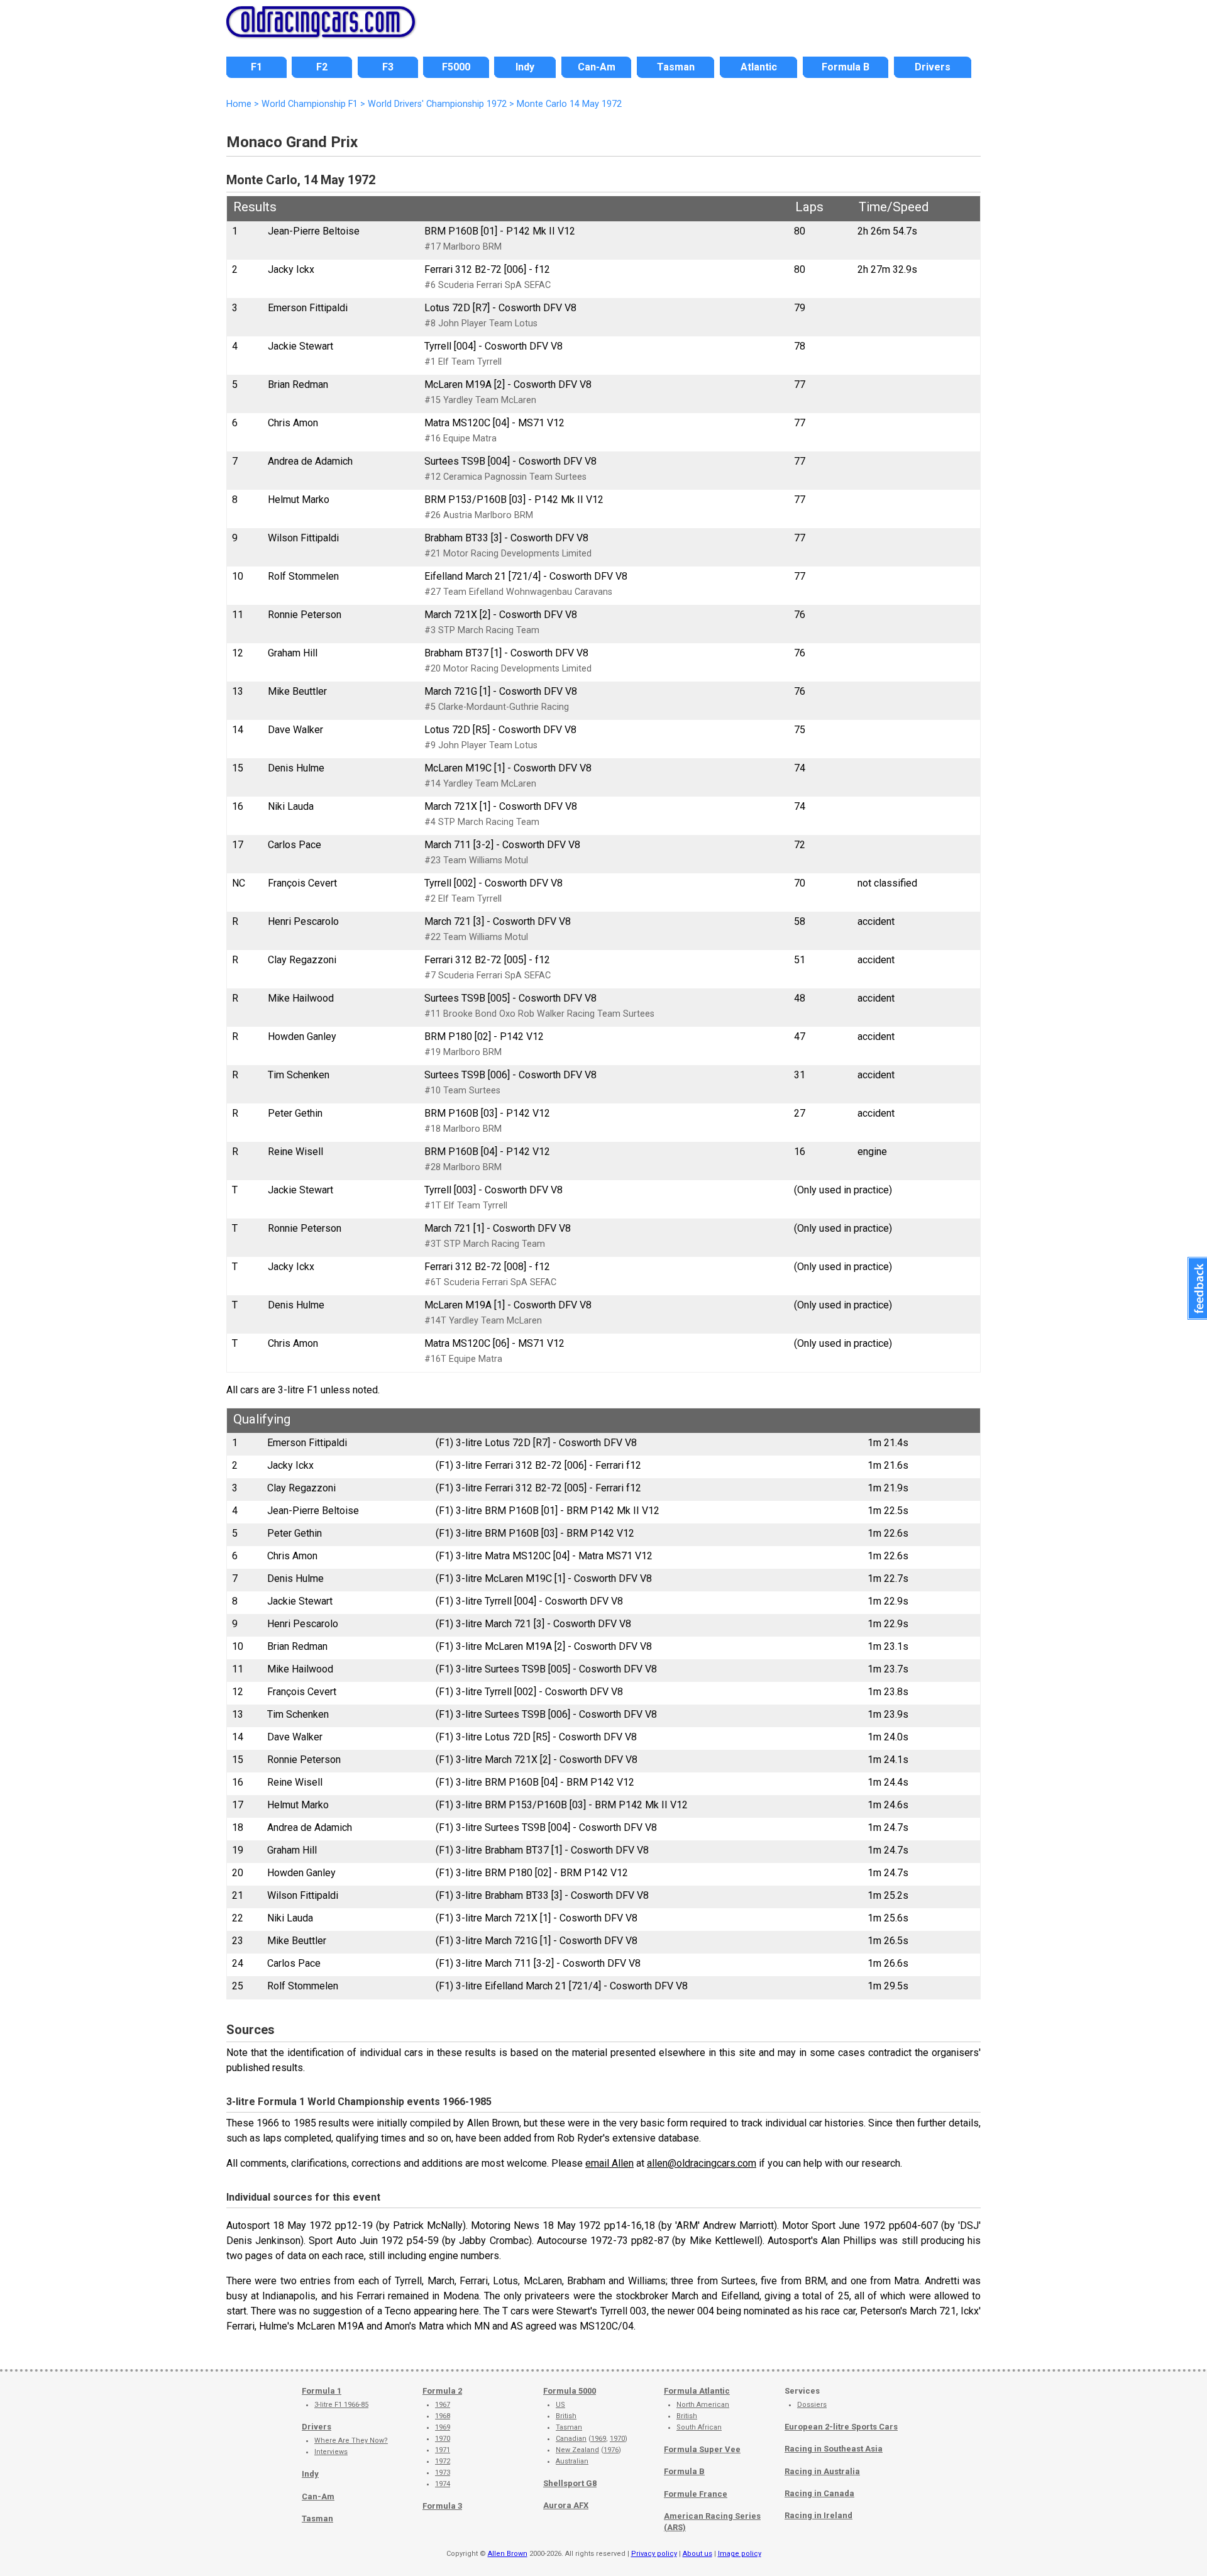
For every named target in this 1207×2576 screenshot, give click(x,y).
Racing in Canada (819, 2493)
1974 (443, 2484)
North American (703, 2405)
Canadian (571, 2439)
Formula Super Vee (702, 2449)
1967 (443, 2405)
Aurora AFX (566, 2505)
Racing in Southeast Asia (834, 2449)
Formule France (696, 2494)
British (566, 2416)
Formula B (684, 2471)
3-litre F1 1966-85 (341, 2405)
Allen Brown (508, 2554)
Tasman (317, 2518)
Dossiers (812, 2405)
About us (697, 2554)
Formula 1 (322, 2391)
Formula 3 (442, 2506)
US (560, 2405)
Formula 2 (442, 2391)
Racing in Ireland (818, 2515)
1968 (443, 2416)
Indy (310, 2474)
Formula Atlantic (697, 2391)
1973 (443, 2473)
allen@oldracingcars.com (702, 2163)
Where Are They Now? (351, 2441)
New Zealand (577, 2450)
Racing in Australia (822, 2471)
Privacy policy (654, 2554)
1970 (443, 2439)
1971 (443, 2450)
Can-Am (318, 2496)
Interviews (331, 2452)
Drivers (317, 2427)
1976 (611, 2450)
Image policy (740, 2554)
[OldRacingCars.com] (321, 30)
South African (699, 2427)
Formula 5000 (570, 2391)
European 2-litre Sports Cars (841, 2427)
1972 (443, 2461)
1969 (443, 2427)
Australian (572, 2461)
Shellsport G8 (570, 2483)
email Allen (609, 2163)
